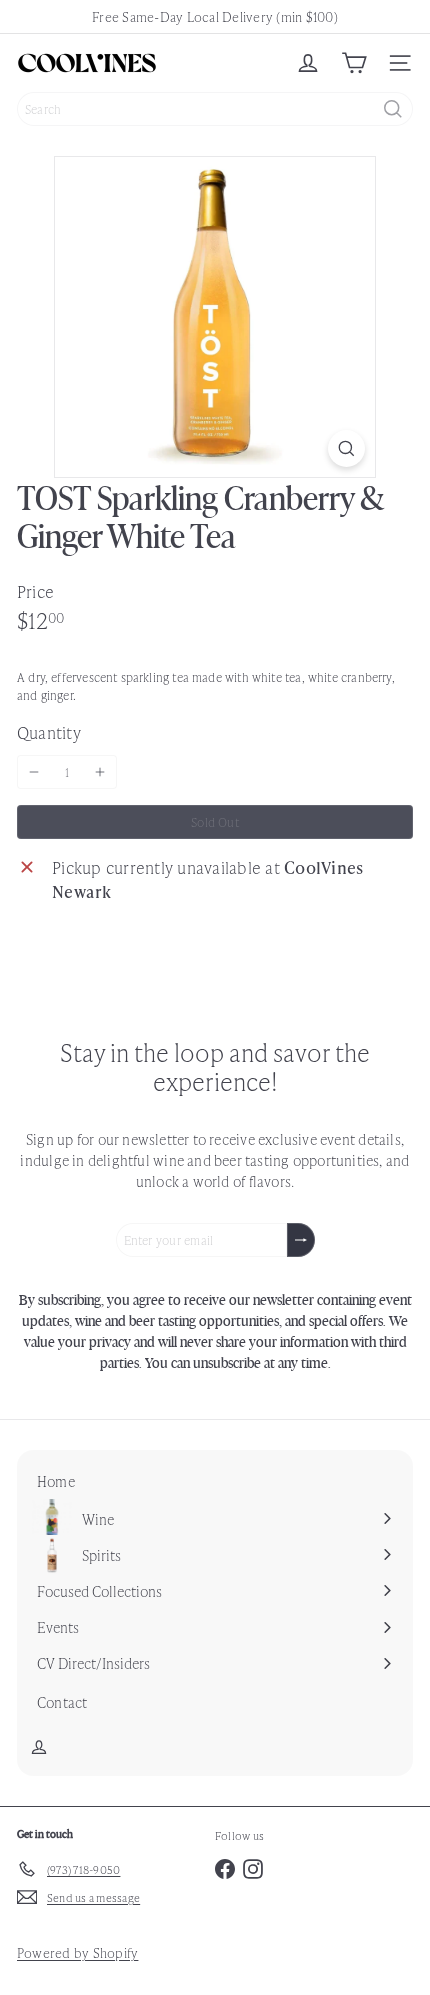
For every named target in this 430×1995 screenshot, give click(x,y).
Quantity (49, 732)
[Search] (393, 109)
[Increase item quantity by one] (100, 772)
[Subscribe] (301, 1240)
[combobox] (215, 109)
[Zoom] (346, 448)
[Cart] (354, 63)
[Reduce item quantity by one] (34, 772)
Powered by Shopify (77, 1952)
